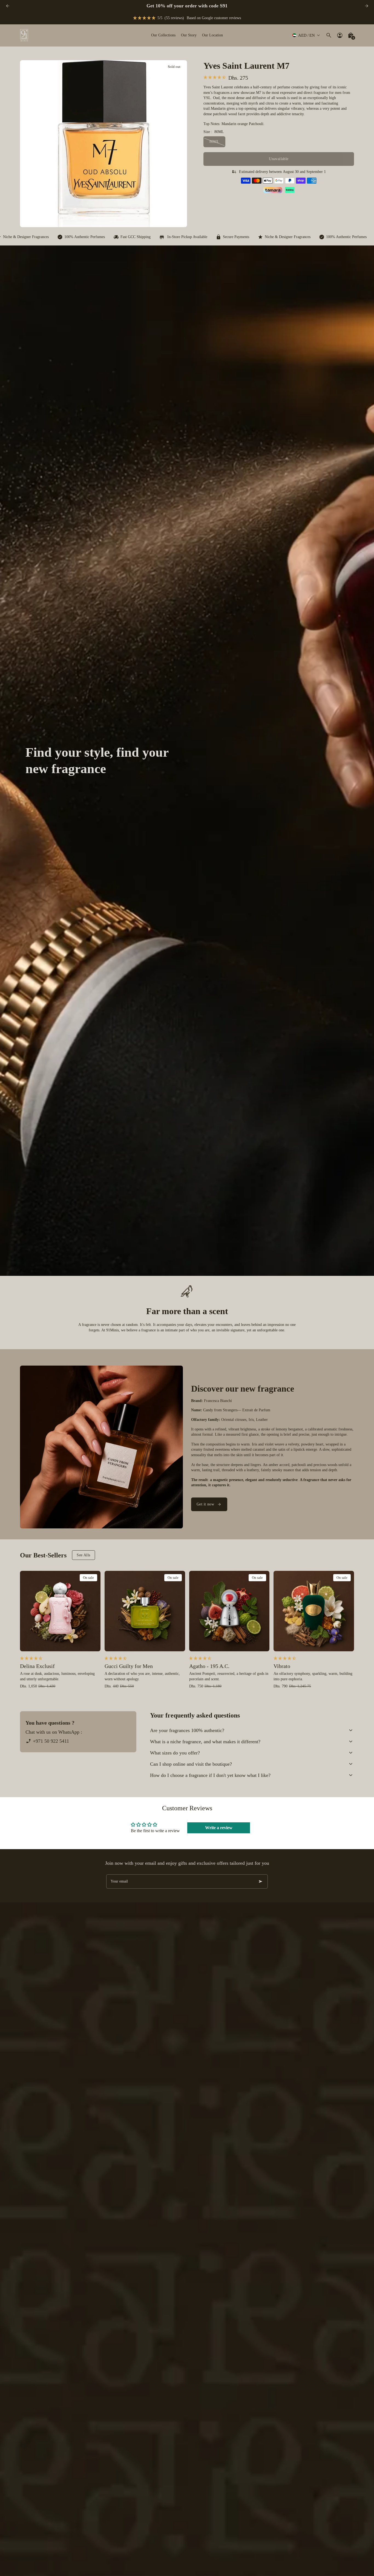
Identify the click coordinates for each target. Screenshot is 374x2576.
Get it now (205, 1504)
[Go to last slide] (8, 6)
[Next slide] (366, 6)
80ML (215, 142)
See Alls (83, 1555)
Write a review (219, 1828)
